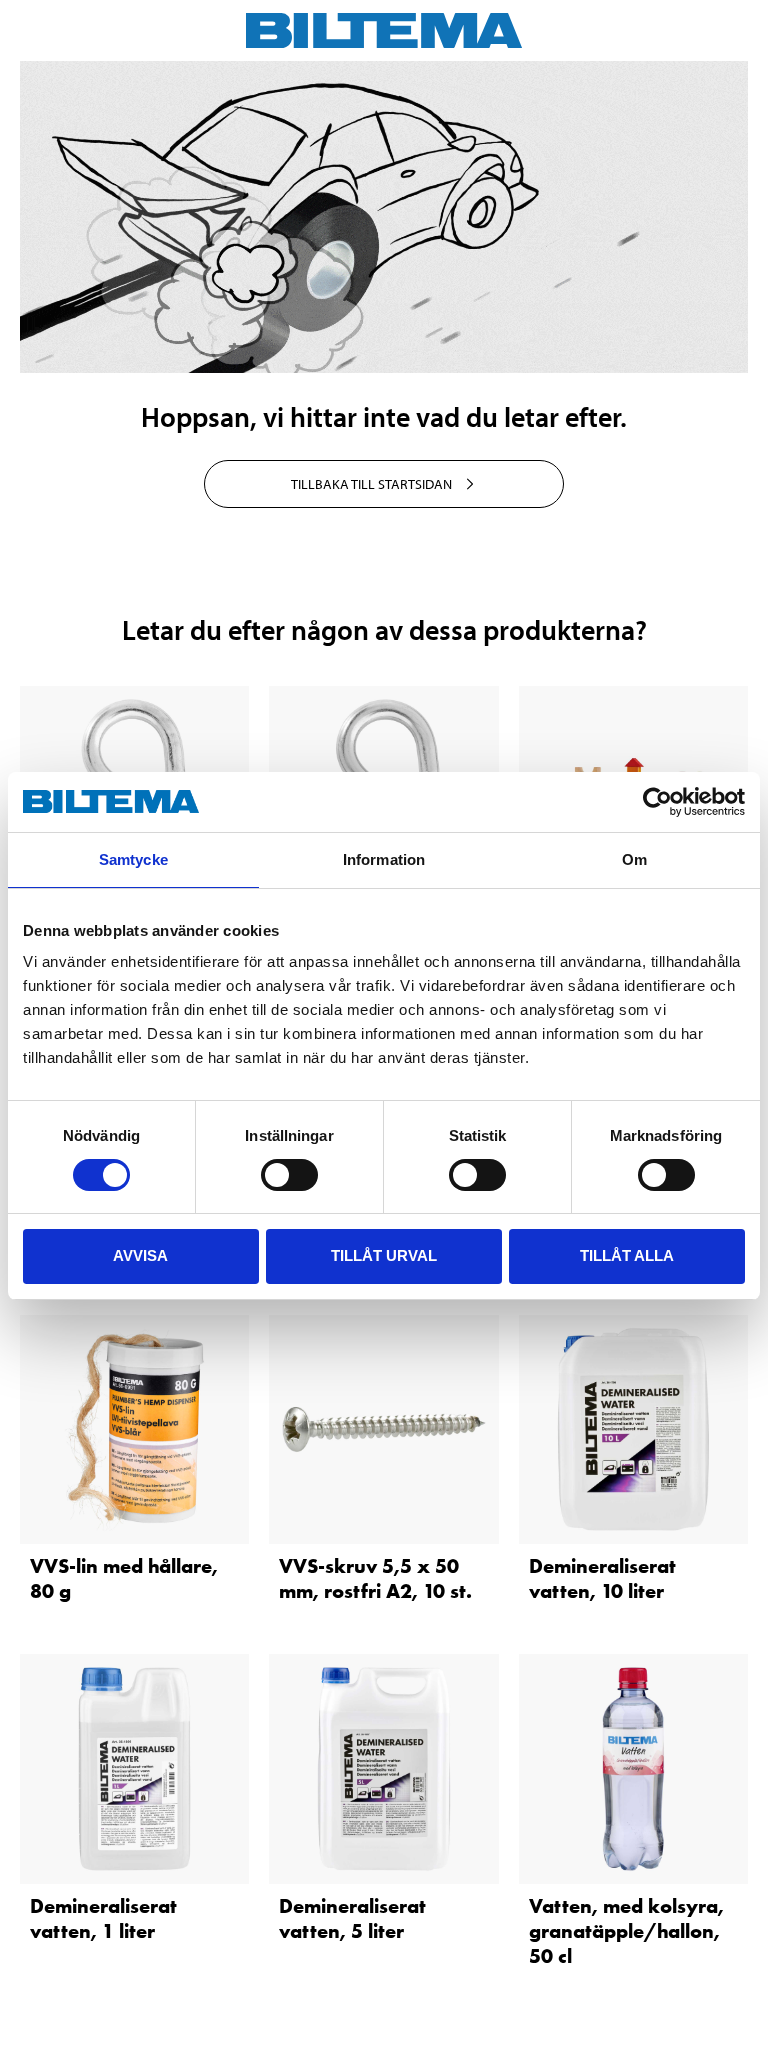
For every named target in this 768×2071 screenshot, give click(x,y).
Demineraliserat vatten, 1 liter (103, 1918)
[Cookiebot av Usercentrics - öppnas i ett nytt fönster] (657, 802)
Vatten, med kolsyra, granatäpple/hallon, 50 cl (626, 1931)
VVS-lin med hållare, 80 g (124, 1578)
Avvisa (140, 1255)
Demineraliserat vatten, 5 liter (352, 1918)
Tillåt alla (627, 1255)
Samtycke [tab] (133, 859)
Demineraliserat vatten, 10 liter (602, 1578)
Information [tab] (384, 859)
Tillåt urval (384, 1255)
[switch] (289, 1175)
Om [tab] (634, 859)
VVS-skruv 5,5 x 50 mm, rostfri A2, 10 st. (375, 1578)
